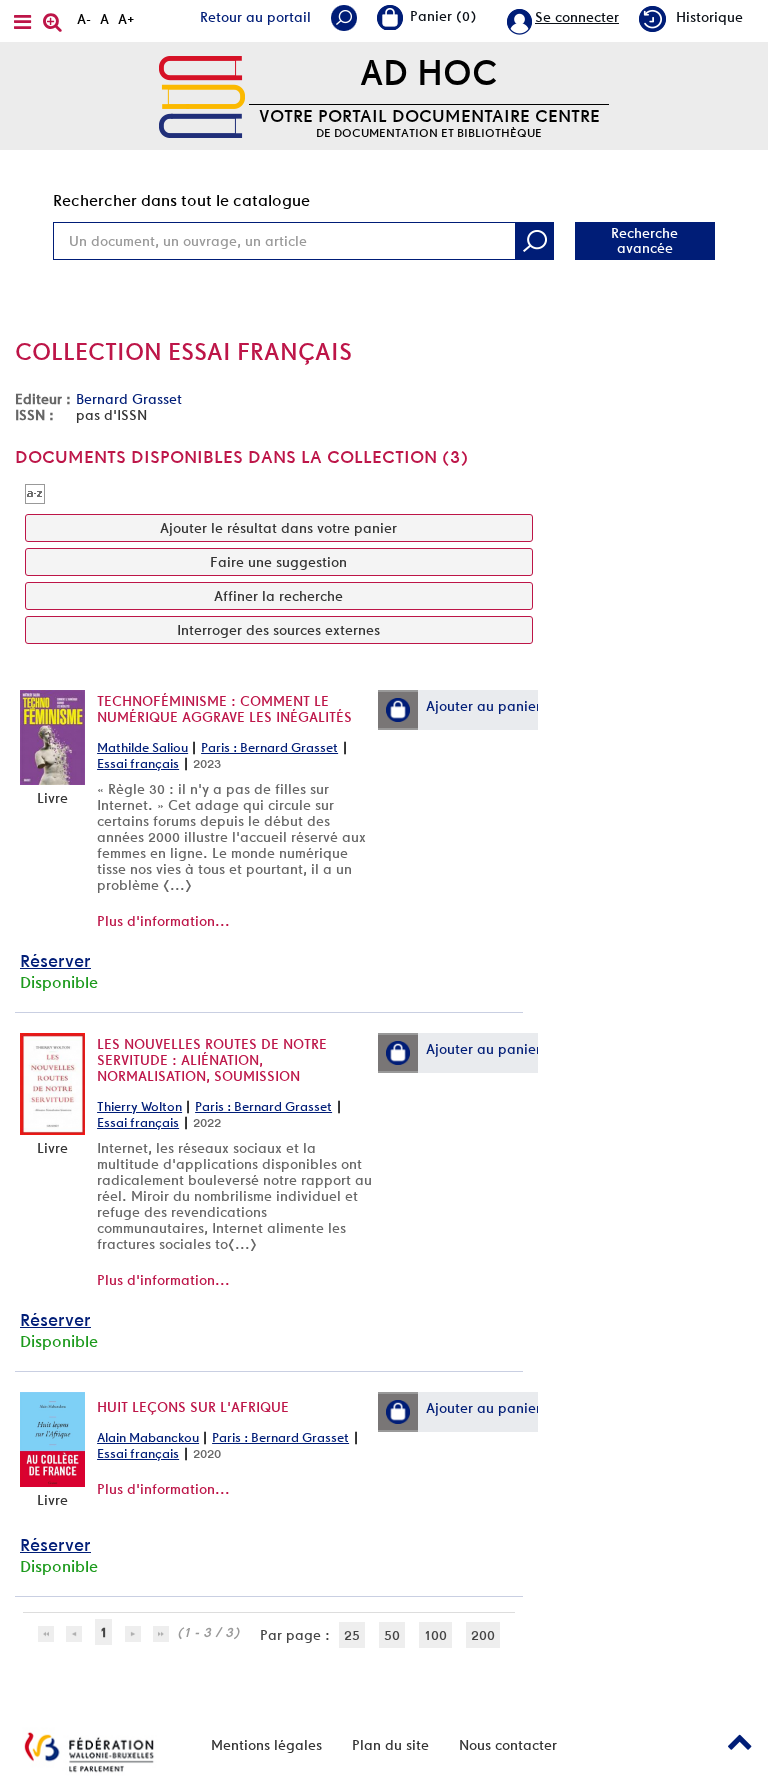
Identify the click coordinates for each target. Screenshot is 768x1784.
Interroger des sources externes (278, 630)
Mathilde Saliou (142, 747)
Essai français (138, 763)
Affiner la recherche (278, 596)
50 (392, 1635)
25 (352, 1635)
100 (435, 1635)
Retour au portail (255, 17)
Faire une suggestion (278, 562)
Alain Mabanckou (148, 1437)
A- (84, 19)
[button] (398, 710)
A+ (126, 19)
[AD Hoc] (202, 95)
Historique (709, 17)
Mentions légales (266, 1745)
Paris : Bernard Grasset (269, 747)
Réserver (55, 960)
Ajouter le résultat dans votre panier (278, 528)
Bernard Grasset (129, 399)
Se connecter (577, 17)
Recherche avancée (644, 240)
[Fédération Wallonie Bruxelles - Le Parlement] (89, 1752)
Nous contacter (508, 1745)
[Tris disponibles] (35, 493)
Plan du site (390, 1745)
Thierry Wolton (139, 1106)
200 (483, 1635)
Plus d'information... (163, 921)
